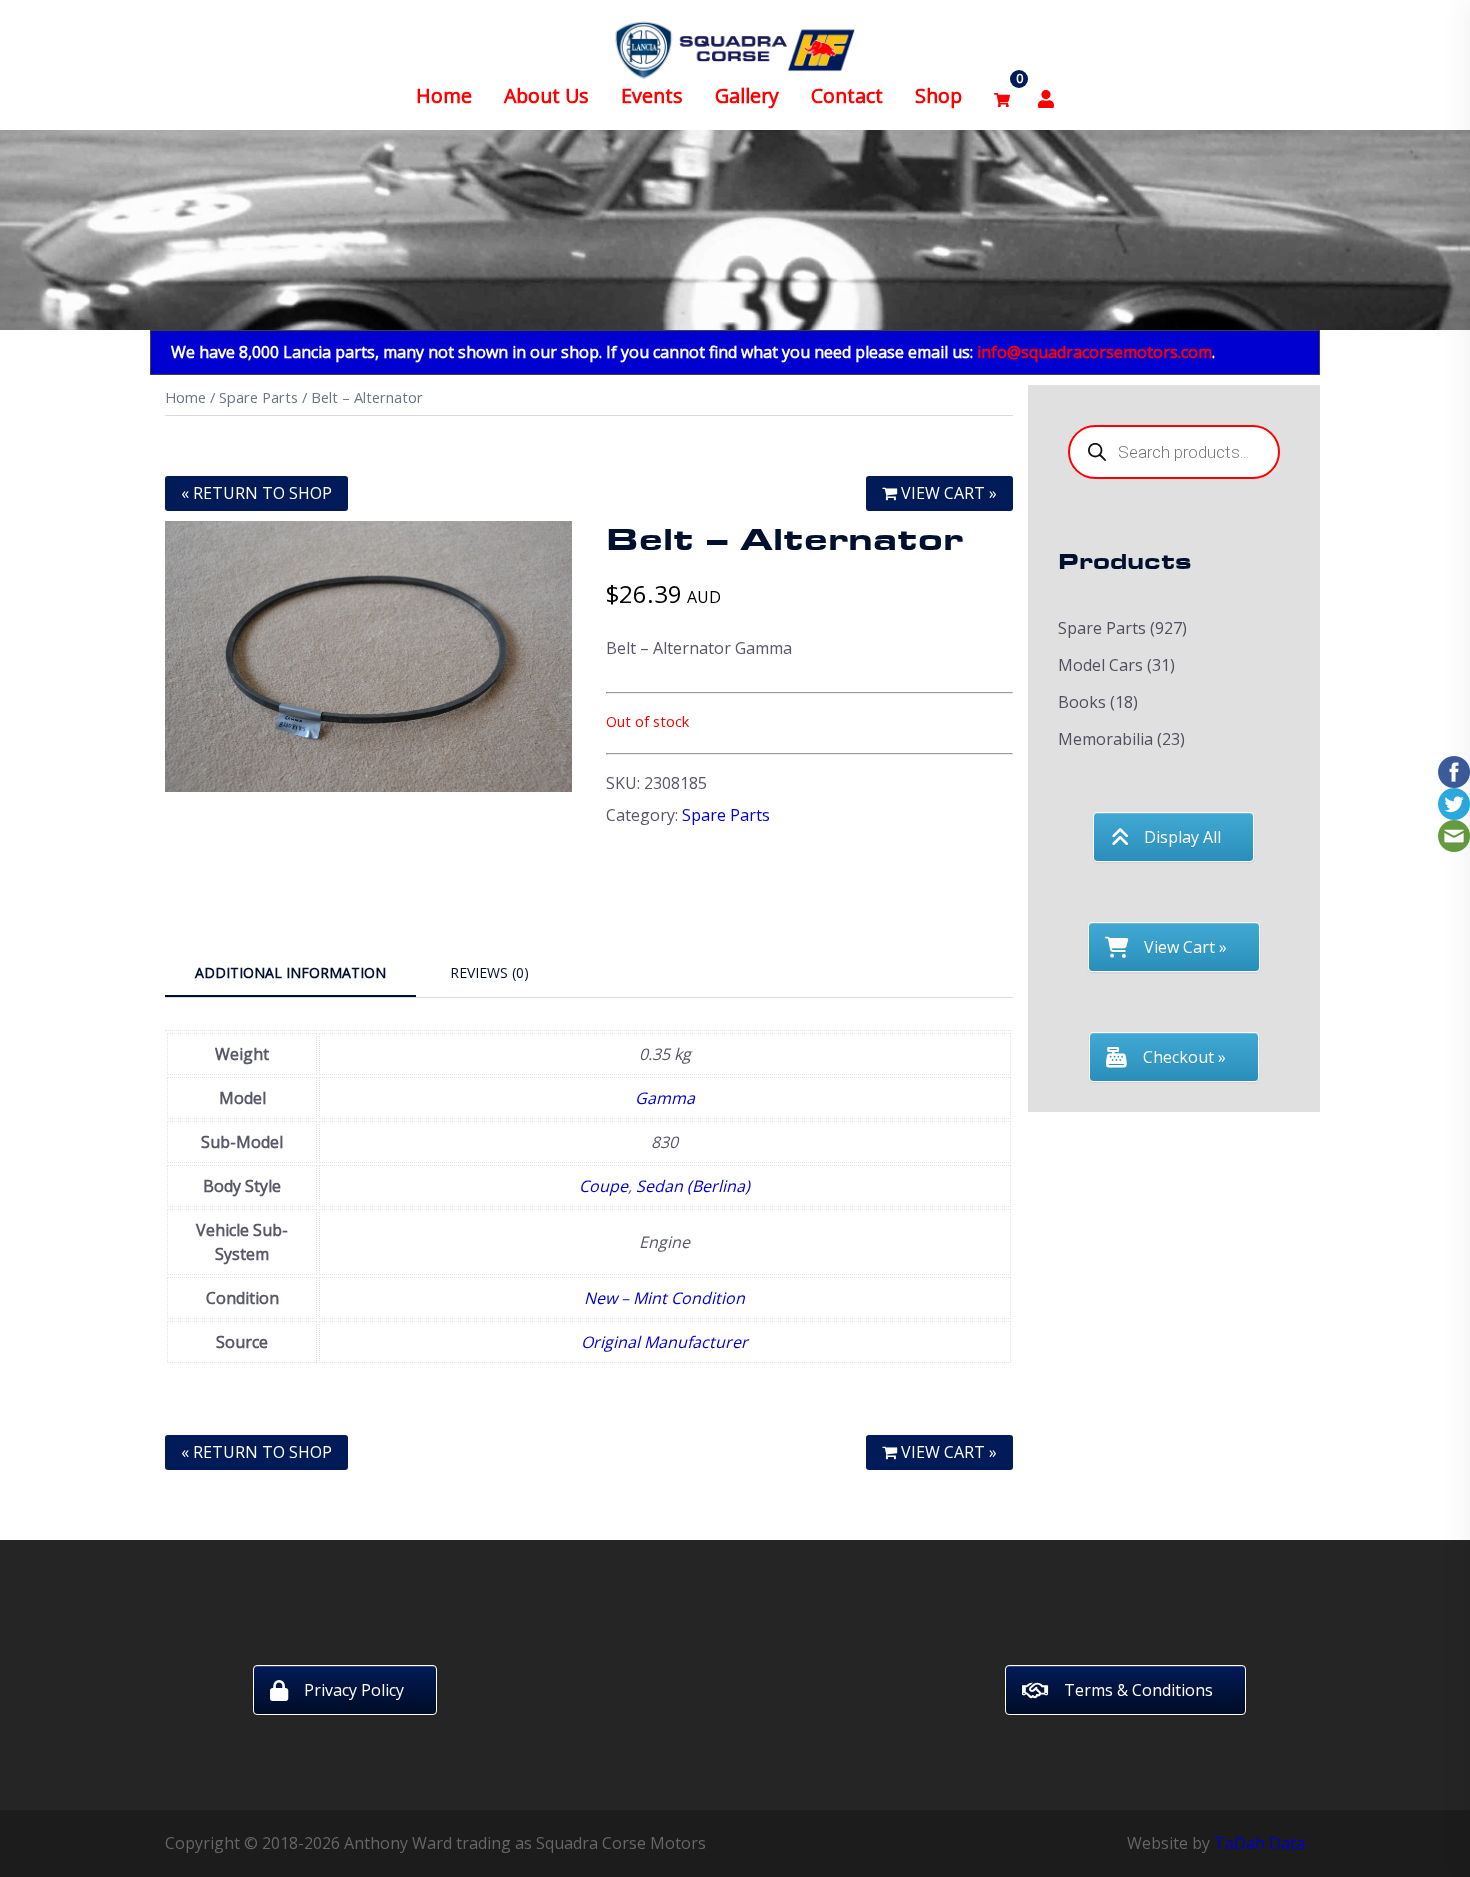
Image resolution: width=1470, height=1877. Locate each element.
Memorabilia (1105, 739)
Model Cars (1100, 665)
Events (652, 95)
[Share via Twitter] (1454, 802)
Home (444, 95)
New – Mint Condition (664, 1298)
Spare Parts (258, 397)
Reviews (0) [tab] (489, 972)
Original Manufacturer (664, 1342)
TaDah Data (1259, 1843)
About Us (546, 95)
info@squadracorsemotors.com (1094, 352)
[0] (1002, 96)
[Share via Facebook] (1454, 770)
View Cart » (947, 493)
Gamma (665, 1098)
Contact (847, 95)
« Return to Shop (256, 493)
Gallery (747, 95)
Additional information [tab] (290, 972)
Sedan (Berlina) (693, 1186)
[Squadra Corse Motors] (735, 48)
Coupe (603, 1186)
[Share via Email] (1454, 834)
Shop (938, 95)
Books (1082, 702)
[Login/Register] (1046, 96)
